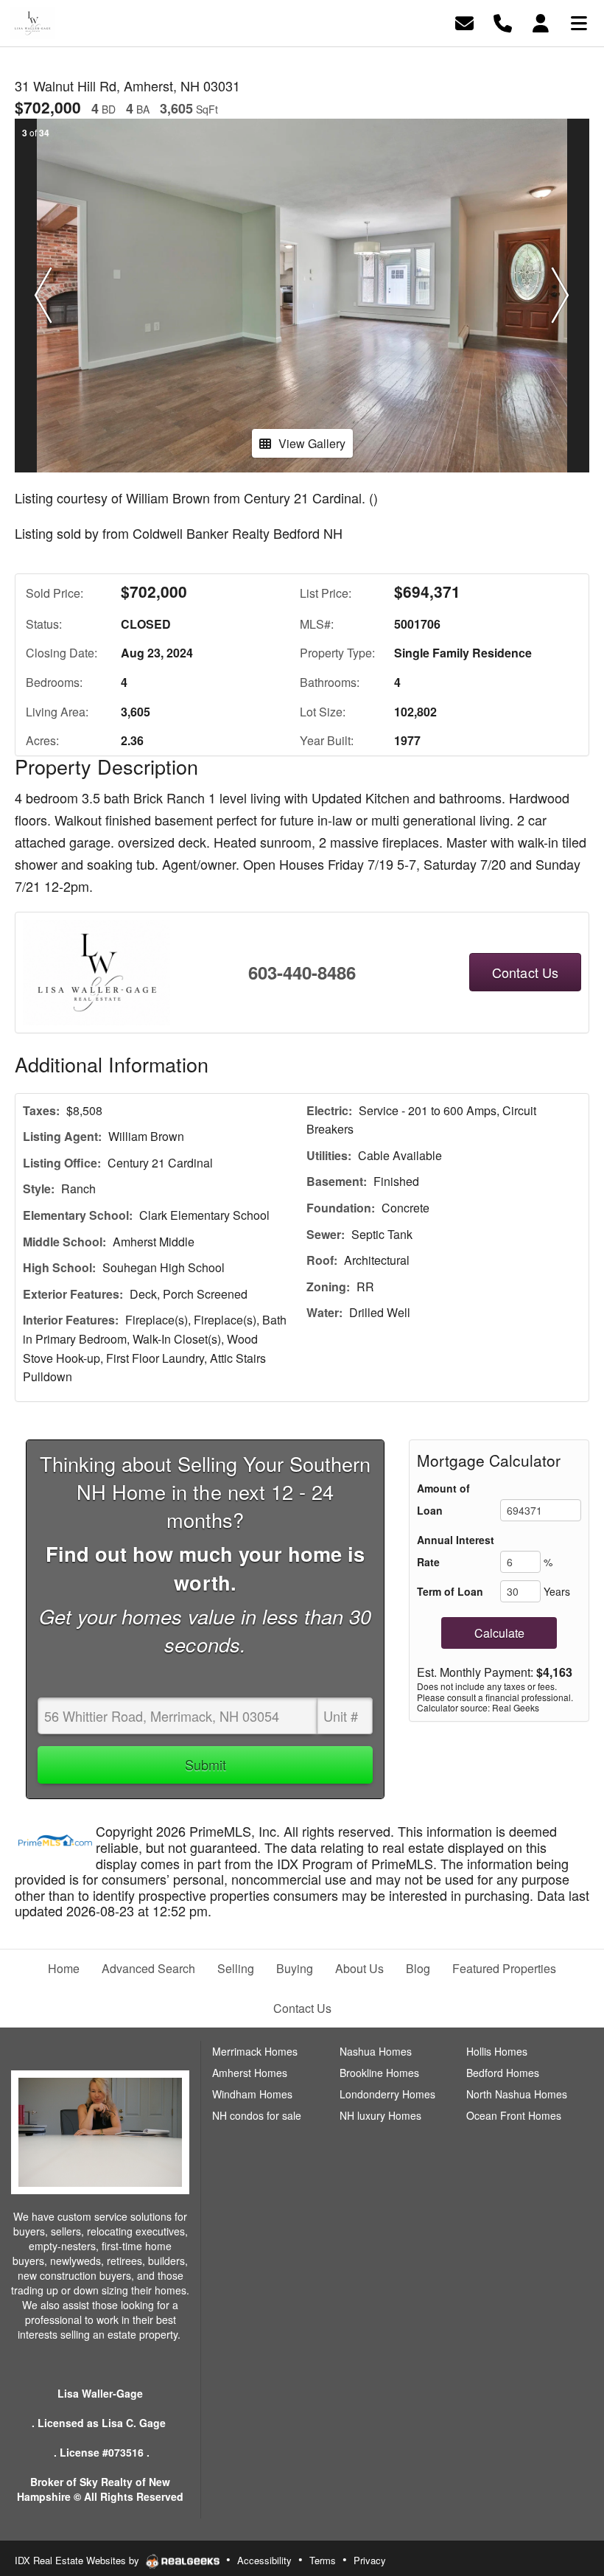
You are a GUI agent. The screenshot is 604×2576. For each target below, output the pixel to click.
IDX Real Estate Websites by (78, 2560)
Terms (323, 2560)
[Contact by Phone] (503, 22)
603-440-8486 (302, 972)
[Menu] (579, 22)
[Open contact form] (464, 22)
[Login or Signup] (541, 22)
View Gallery (312, 443)
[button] (43, 296)
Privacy (370, 2560)
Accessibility (264, 2560)
